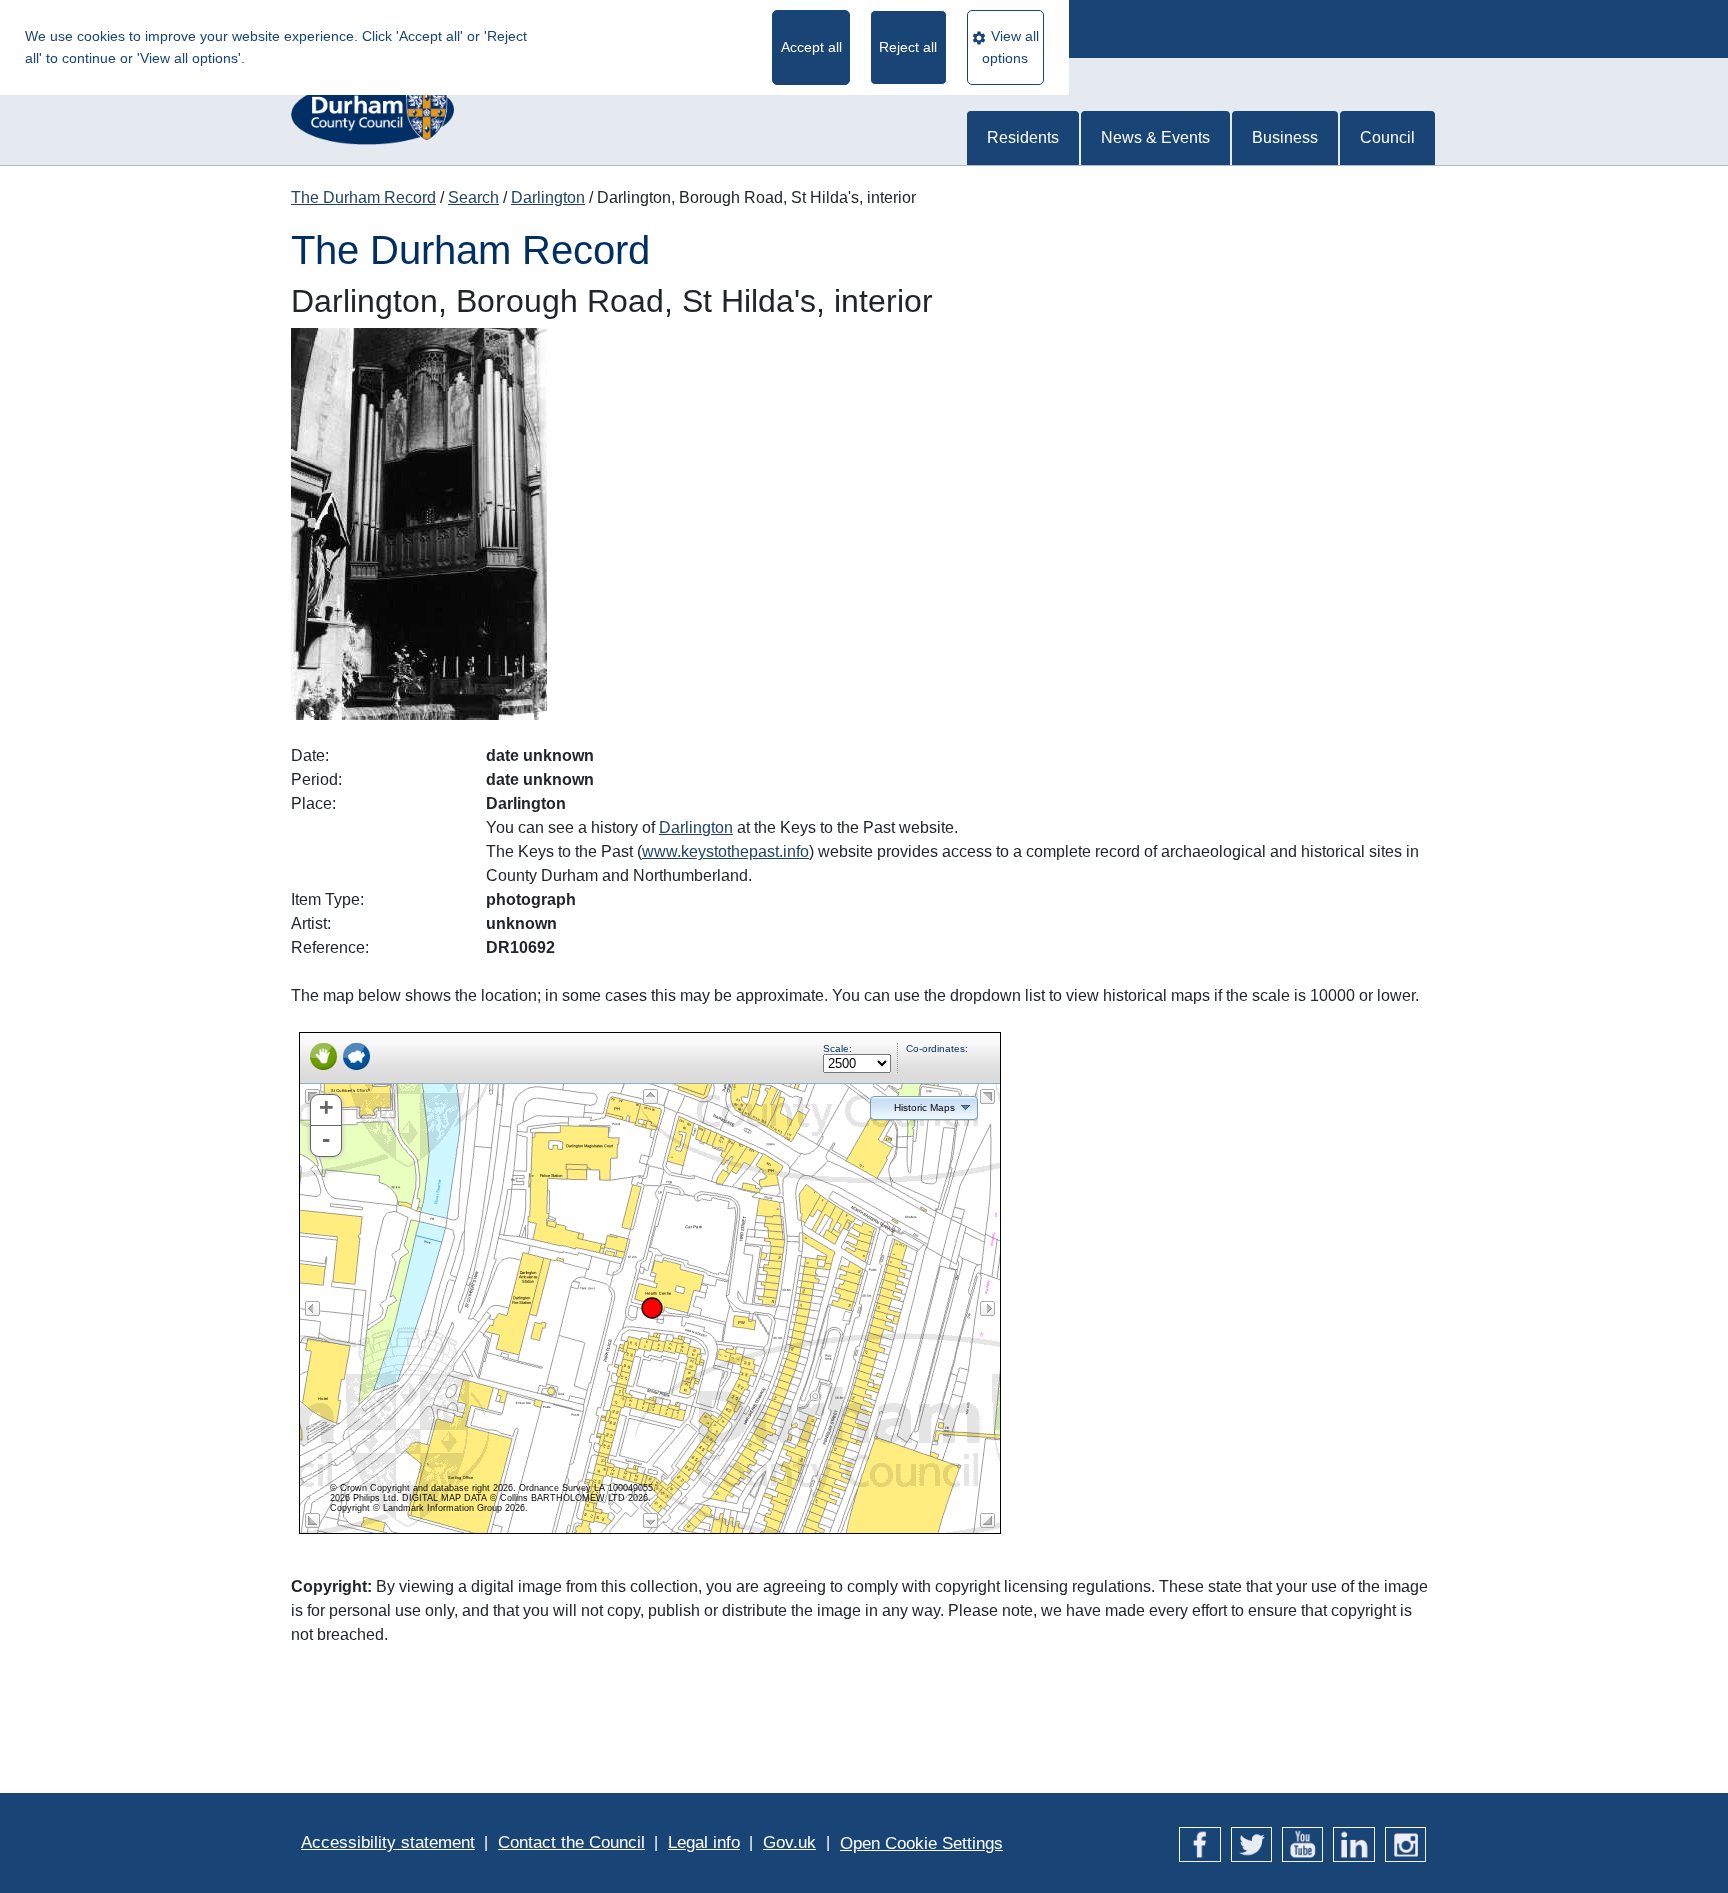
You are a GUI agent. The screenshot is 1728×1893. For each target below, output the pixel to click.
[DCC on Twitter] (1251, 1842)
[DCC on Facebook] (1199, 1842)
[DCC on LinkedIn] (1353, 1842)
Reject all (908, 47)
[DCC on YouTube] (1302, 1842)
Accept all (811, 47)
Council (1387, 137)
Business (1285, 137)
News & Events (1155, 137)
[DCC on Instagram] (1405, 1842)
